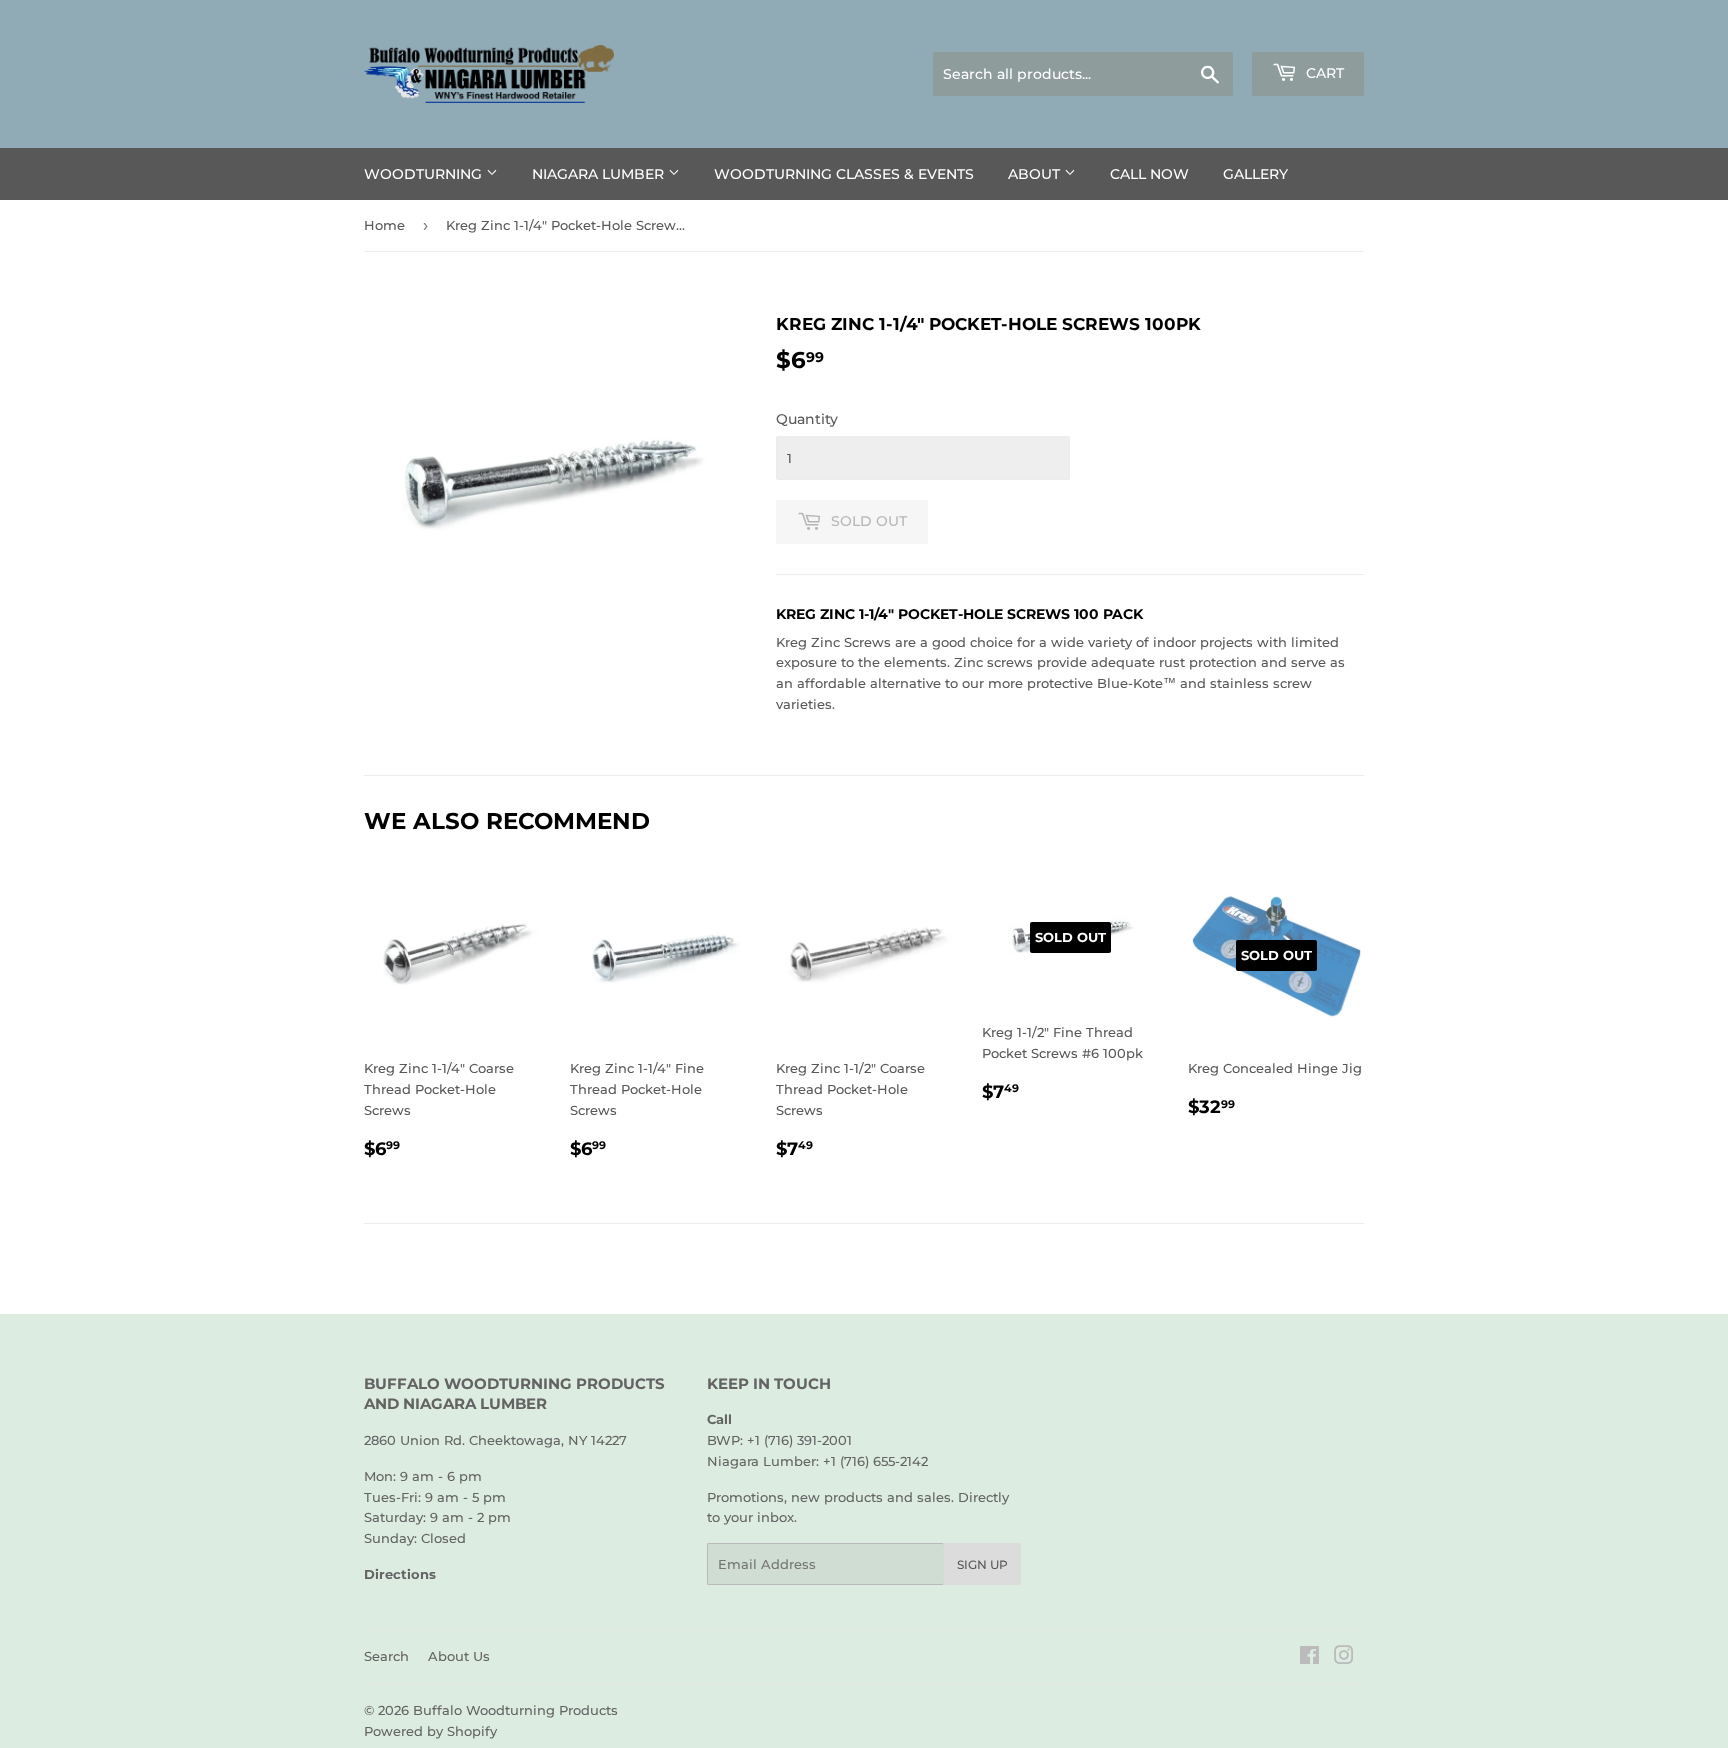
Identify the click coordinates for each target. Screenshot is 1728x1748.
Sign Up (982, 1564)
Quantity (807, 419)
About (1036, 174)
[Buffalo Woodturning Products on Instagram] (1344, 1658)
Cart (1323, 73)
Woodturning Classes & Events (844, 174)
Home (384, 225)
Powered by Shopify (430, 1731)
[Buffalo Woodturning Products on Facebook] (1309, 1658)
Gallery (1255, 174)
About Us (459, 1656)
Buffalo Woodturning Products (515, 1710)
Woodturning (425, 174)
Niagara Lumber (600, 174)
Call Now (1149, 174)
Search (386, 1656)
